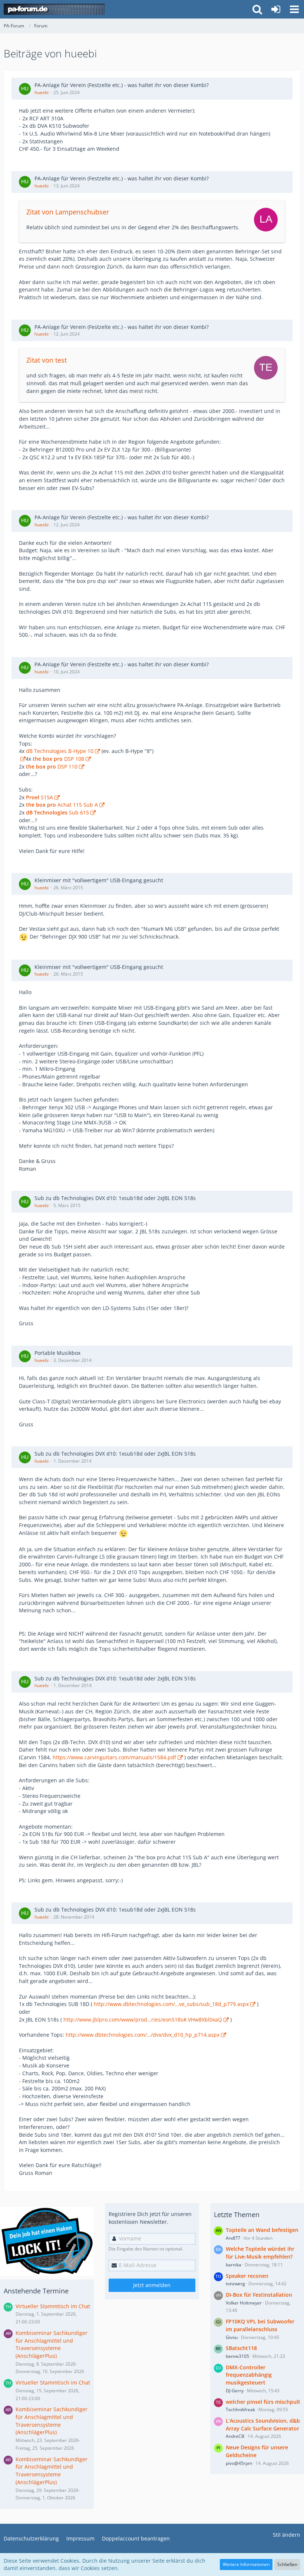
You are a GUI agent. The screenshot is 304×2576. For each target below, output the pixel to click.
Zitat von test (47, 360)
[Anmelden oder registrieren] (276, 9)
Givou (232, 2337)
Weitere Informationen (246, 2564)
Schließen (287, 2564)
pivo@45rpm (239, 2463)
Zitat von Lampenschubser (68, 212)
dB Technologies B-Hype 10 (60, 751)
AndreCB (235, 2436)
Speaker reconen (247, 2276)
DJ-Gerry (235, 2391)
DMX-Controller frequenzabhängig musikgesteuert (249, 2375)
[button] (294, 9)
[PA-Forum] (54, 9)
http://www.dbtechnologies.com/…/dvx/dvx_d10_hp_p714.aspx (143, 2035)
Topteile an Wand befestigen (262, 2230)
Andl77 (233, 2238)
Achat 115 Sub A (62, 805)
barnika (234, 2265)
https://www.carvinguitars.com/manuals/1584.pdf (114, 1757)
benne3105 (237, 2356)
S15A (39, 797)
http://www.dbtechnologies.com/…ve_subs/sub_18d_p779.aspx (171, 2004)
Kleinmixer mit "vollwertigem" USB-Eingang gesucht (99, 880)
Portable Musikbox (57, 1353)
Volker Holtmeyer (244, 2303)
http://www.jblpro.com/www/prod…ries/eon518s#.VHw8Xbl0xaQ (143, 2020)
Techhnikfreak (240, 2410)
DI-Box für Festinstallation (259, 2295)
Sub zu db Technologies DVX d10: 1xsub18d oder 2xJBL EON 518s (115, 1198)
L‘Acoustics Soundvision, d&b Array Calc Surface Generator (263, 2425)
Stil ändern (287, 2535)
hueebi (42, 92)
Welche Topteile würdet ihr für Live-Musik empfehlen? (260, 2253)
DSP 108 (58, 759)
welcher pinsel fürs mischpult (263, 2402)
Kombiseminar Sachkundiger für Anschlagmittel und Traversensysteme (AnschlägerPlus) (52, 2344)
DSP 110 (52, 767)
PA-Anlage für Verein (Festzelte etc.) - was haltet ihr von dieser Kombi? (122, 85)
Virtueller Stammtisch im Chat (53, 2306)
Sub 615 (57, 812)
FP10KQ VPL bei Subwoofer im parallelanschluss (260, 2325)
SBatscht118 (241, 2348)
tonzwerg (235, 2284)
